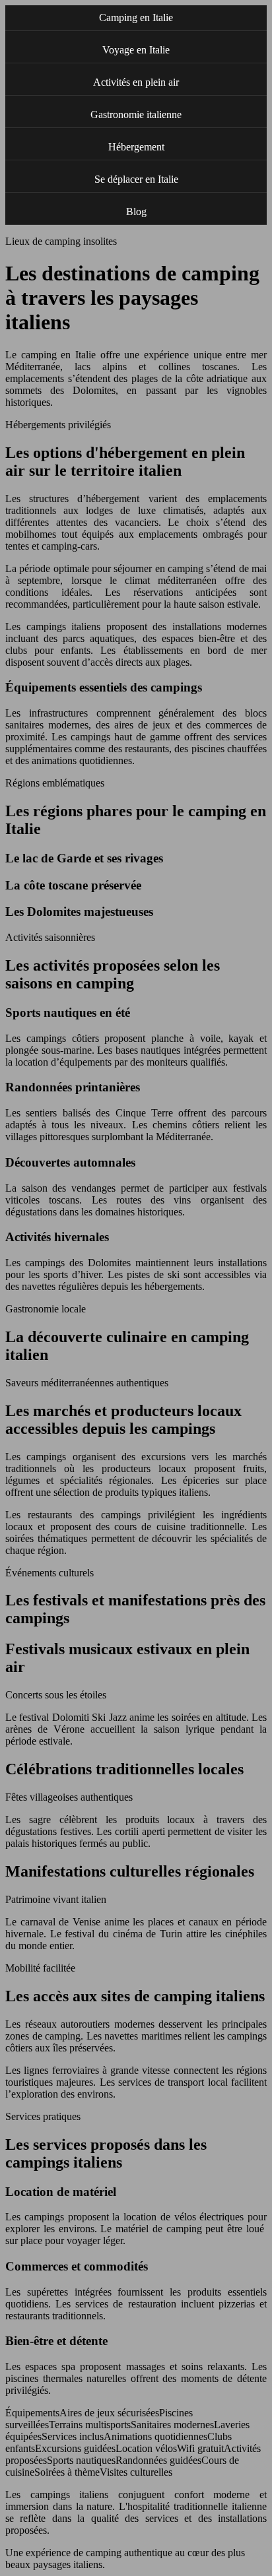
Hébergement (136, 147)
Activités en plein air (136, 82)
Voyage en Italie (136, 50)
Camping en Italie (136, 17)
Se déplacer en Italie (136, 179)
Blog (136, 211)
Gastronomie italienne (136, 114)
